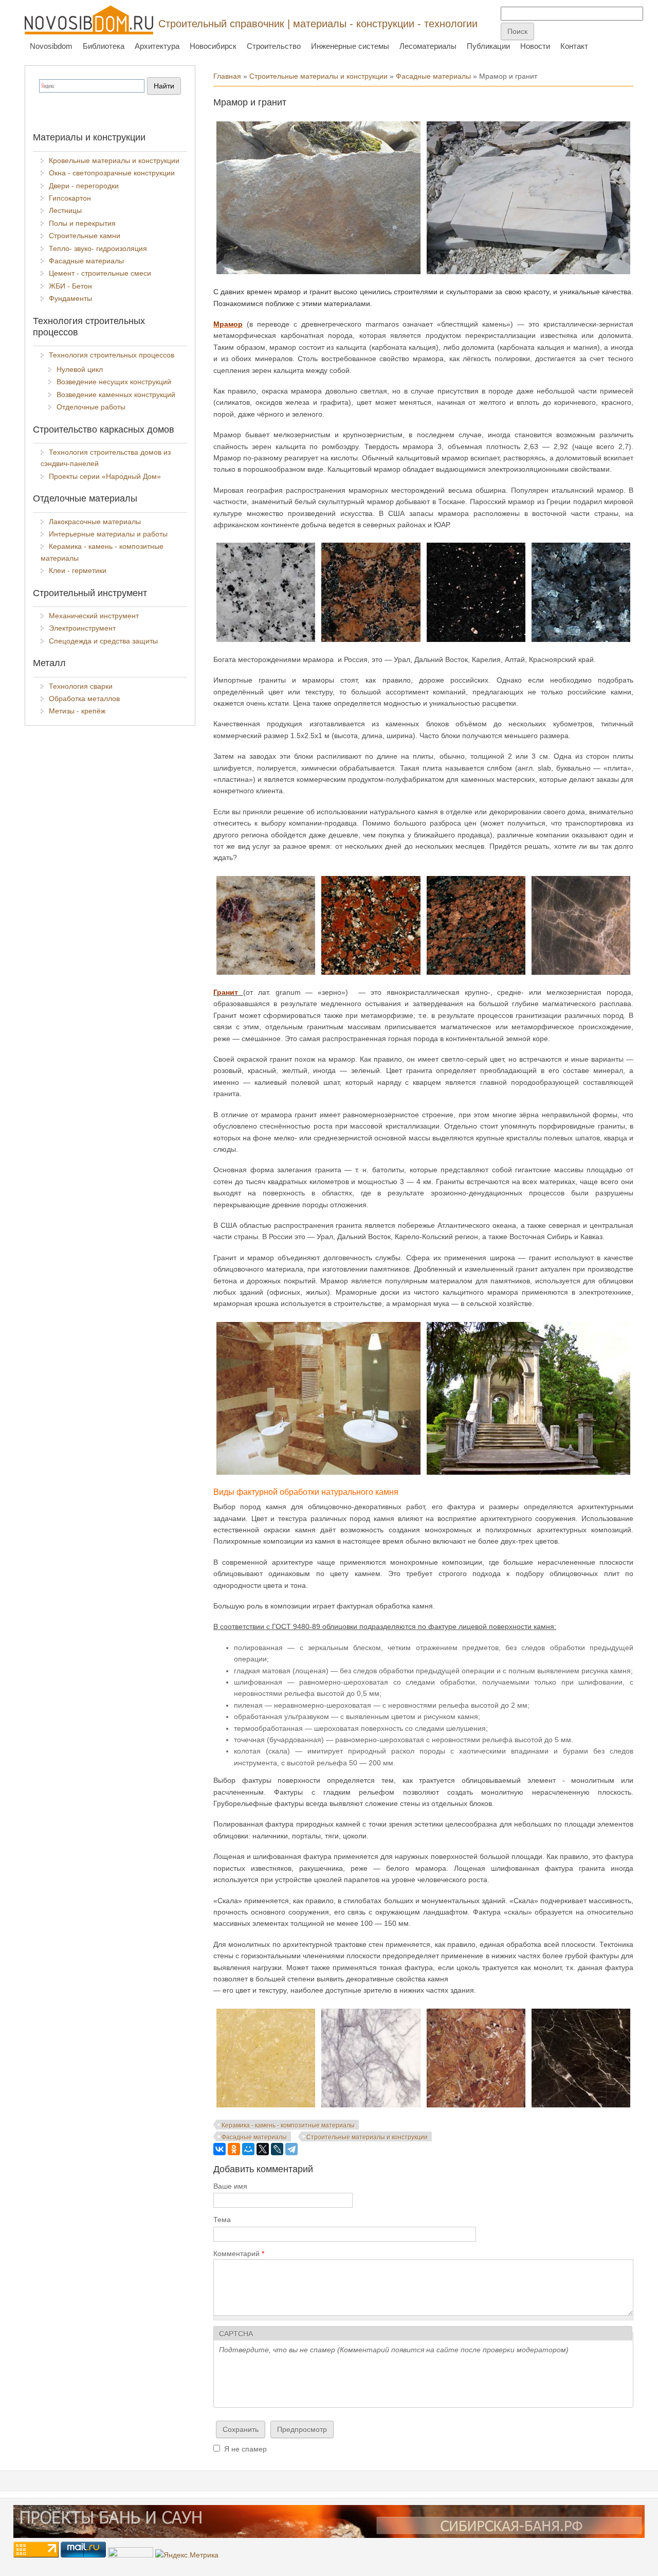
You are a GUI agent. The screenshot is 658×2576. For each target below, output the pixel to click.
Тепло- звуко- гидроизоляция (98, 248)
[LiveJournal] (277, 2149)
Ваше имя (230, 2186)
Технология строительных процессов (112, 355)
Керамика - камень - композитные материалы (288, 2125)
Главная (227, 76)
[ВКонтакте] (220, 2149)
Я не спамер (245, 2449)
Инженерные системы (350, 46)
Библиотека (104, 46)
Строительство (274, 46)
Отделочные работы (91, 407)
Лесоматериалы (428, 46)
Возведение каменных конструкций (116, 395)
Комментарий (239, 2253)
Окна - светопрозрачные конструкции (112, 173)
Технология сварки (81, 686)
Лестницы (65, 210)
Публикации (488, 46)
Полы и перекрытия (82, 223)
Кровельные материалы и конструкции (114, 160)
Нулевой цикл (80, 369)
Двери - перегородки (84, 186)
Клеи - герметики (78, 570)
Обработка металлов (84, 699)
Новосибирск (213, 46)
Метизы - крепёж (77, 711)
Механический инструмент (94, 616)
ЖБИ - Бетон (70, 286)
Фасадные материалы (433, 76)
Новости (535, 46)
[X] (263, 2149)
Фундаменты (70, 298)
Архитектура (157, 46)
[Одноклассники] (234, 2149)
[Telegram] (291, 2149)
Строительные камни (85, 236)
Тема (222, 2220)
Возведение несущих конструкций (114, 382)
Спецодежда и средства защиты (103, 641)
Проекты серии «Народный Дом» (105, 476)
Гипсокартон (70, 198)
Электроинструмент (82, 628)
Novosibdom (51, 46)
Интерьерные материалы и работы (108, 534)
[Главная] (89, 20)
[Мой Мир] (248, 2149)
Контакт (574, 46)
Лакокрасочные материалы (95, 522)
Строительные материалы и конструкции (318, 76)
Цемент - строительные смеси (100, 273)
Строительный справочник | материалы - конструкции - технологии (318, 24)
